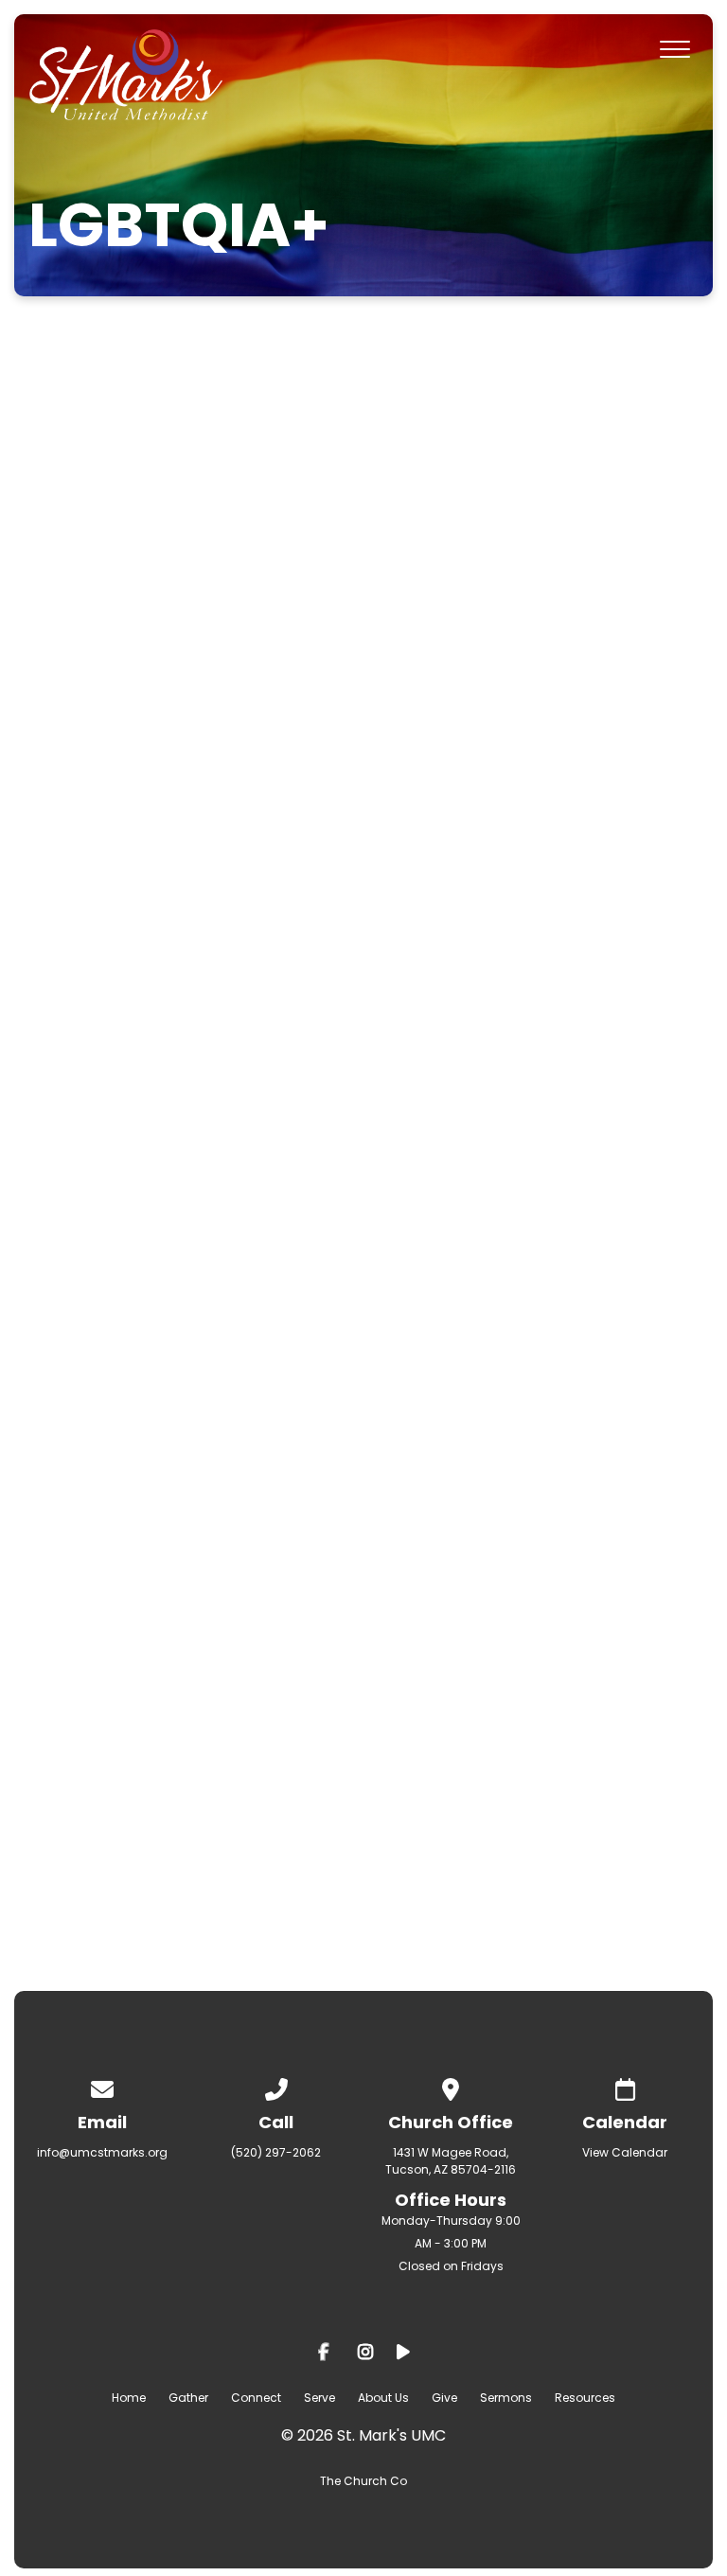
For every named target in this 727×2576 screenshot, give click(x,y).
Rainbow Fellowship (302, 1787)
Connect (256, 2398)
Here (370, 819)
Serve (319, 2398)
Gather (188, 2398)
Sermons (506, 2398)
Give (444, 2398)
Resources (585, 2398)
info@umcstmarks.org (102, 2152)
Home (129, 2398)
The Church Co (363, 2481)
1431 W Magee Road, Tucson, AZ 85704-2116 (451, 2161)
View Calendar (625, 2152)
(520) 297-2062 (276, 2152)
